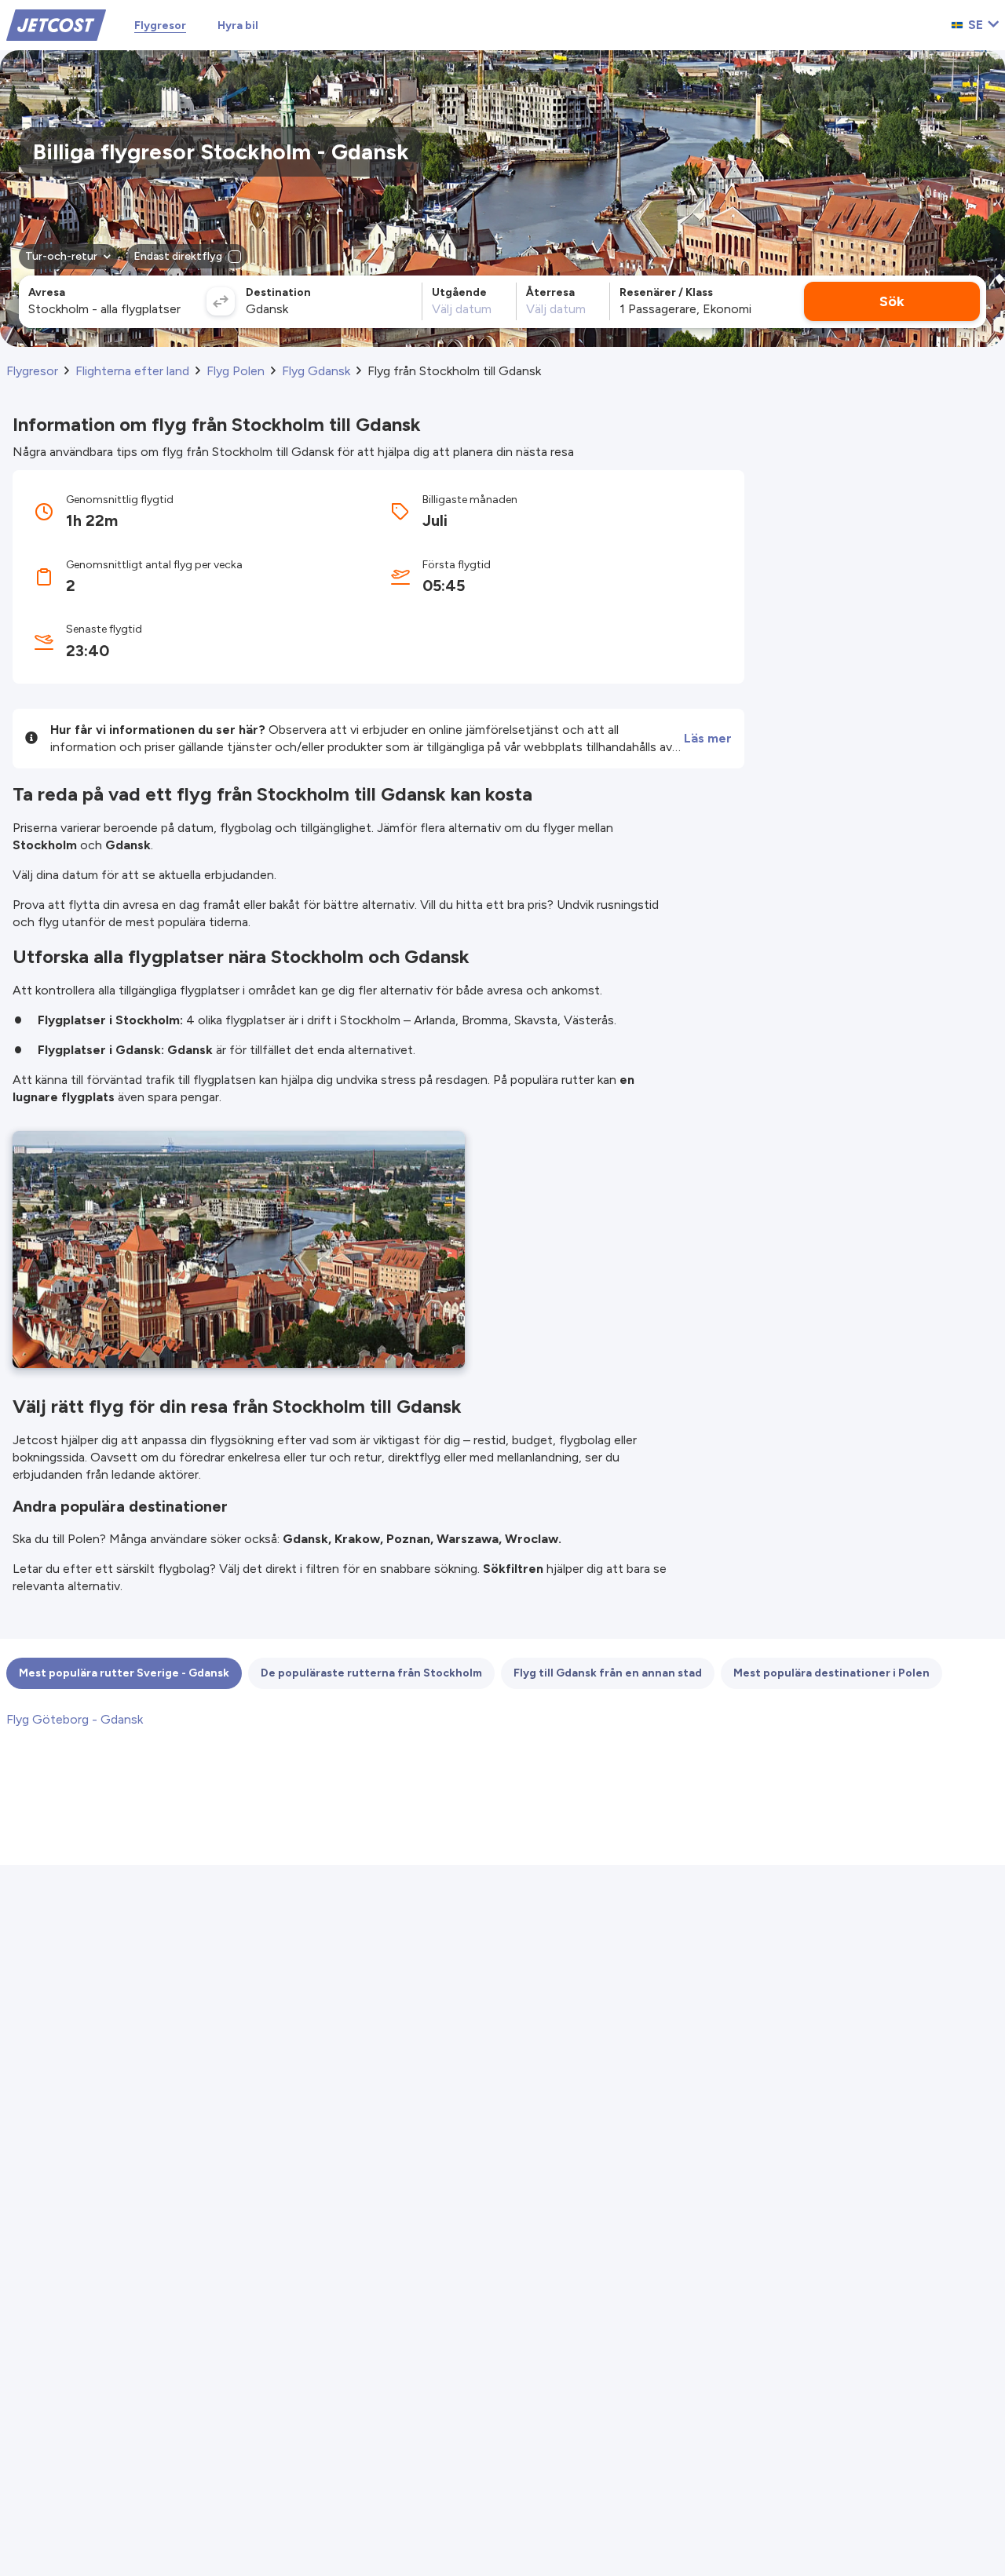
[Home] (56, 24)
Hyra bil (238, 26)
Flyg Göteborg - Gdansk (75, 1719)
